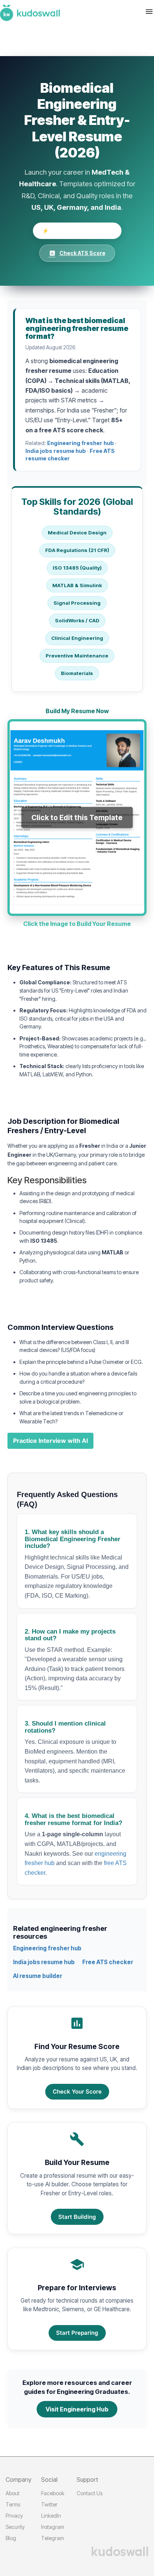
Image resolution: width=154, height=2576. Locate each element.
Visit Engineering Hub (77, 2409)
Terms (13, 2504)
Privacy (14, 2516)
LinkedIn (51, 2516)
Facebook (53, 2493)
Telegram (53, 2538)
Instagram (53, 2527)
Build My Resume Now (77, 711)
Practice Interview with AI (50, 1441)
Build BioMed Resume (77, 231)
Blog (11, 2538)
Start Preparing (77, 2333)
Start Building (77, 2217)
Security (15, 2527)
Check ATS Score (77, 253)
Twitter (49, 2504)
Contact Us (90, 2493)
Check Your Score (77, 2092)
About (13, 2493)
